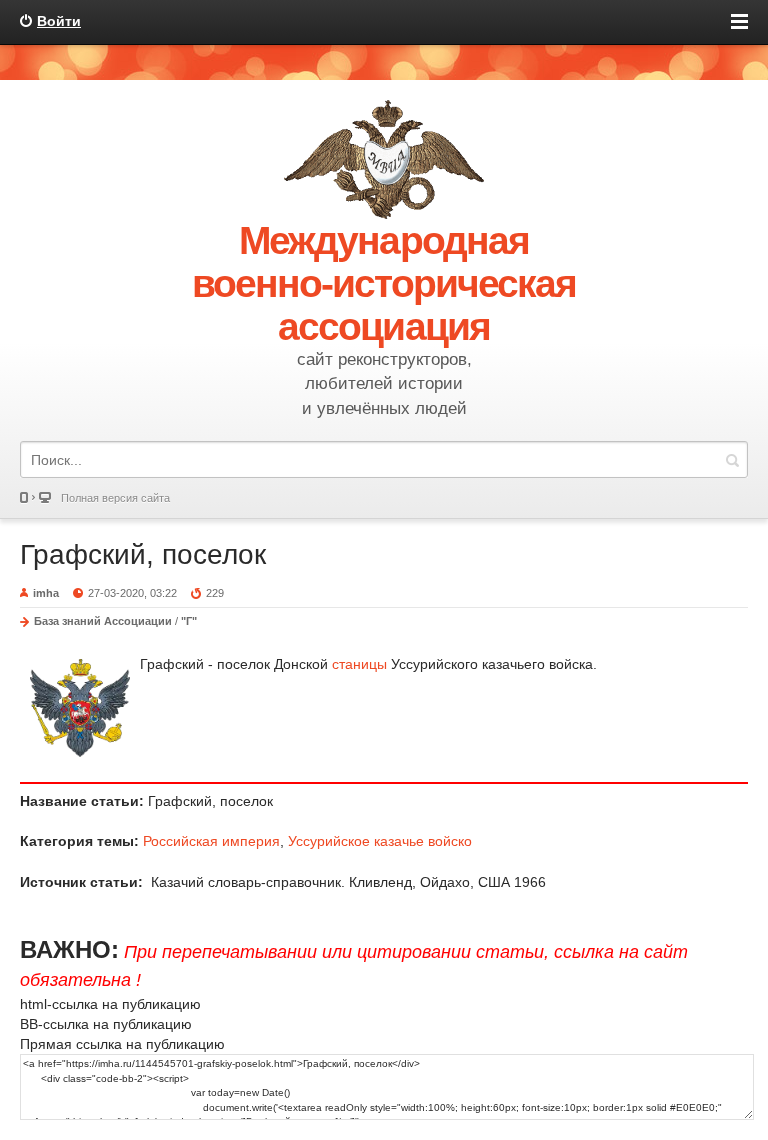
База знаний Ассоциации (103, 621)
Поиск (732, 459)
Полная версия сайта (115, 498)
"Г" (189, 621)
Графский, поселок (143, 554)
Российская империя (211, 841)
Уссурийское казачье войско (380, 841)
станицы (359, 664)
